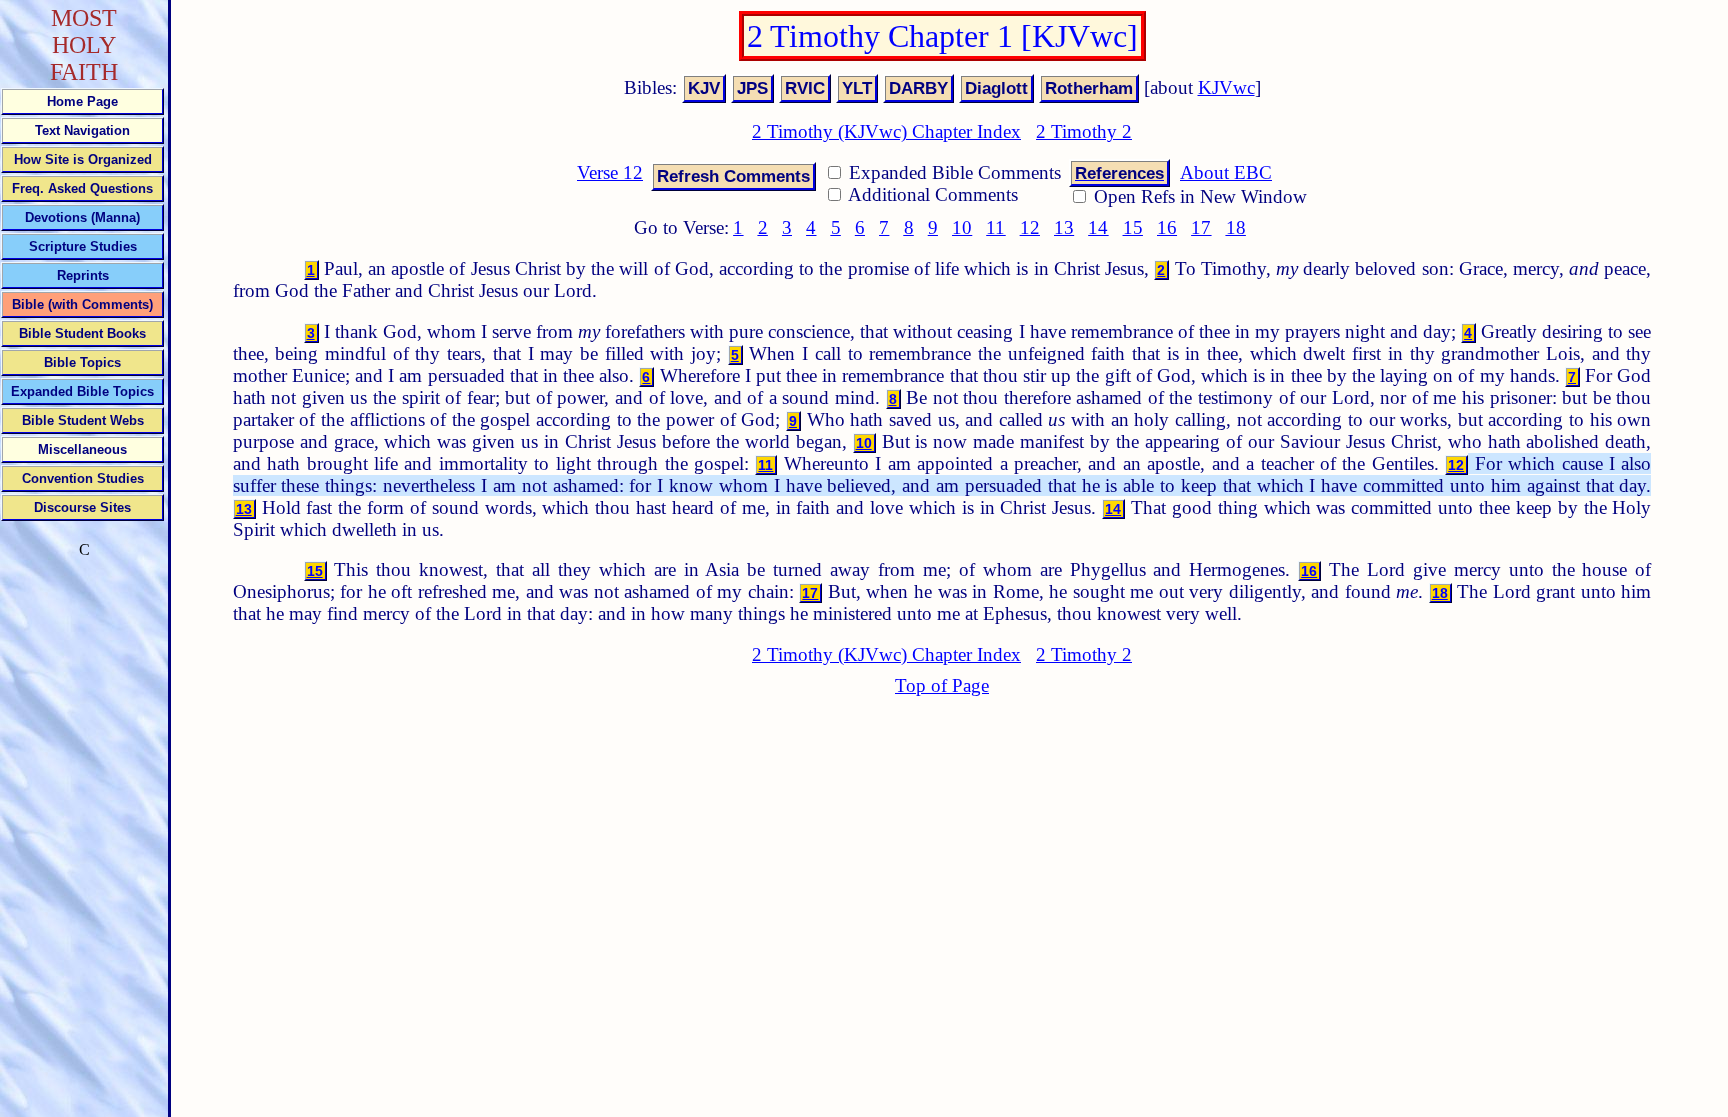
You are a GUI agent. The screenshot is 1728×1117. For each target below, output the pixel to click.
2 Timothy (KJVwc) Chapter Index (886, 131)
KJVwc (1226, 87)
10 (962, 227)
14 (1098, 227)
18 (1236, 227)
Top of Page (942, 685)
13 (1064, 227)
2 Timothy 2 (1084, 131)
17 (1201, 227)
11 (995, 227)
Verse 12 (610, 172)
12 (1030, 227)
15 (1133, 227)
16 (1167, 227)
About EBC (1226, 172)
